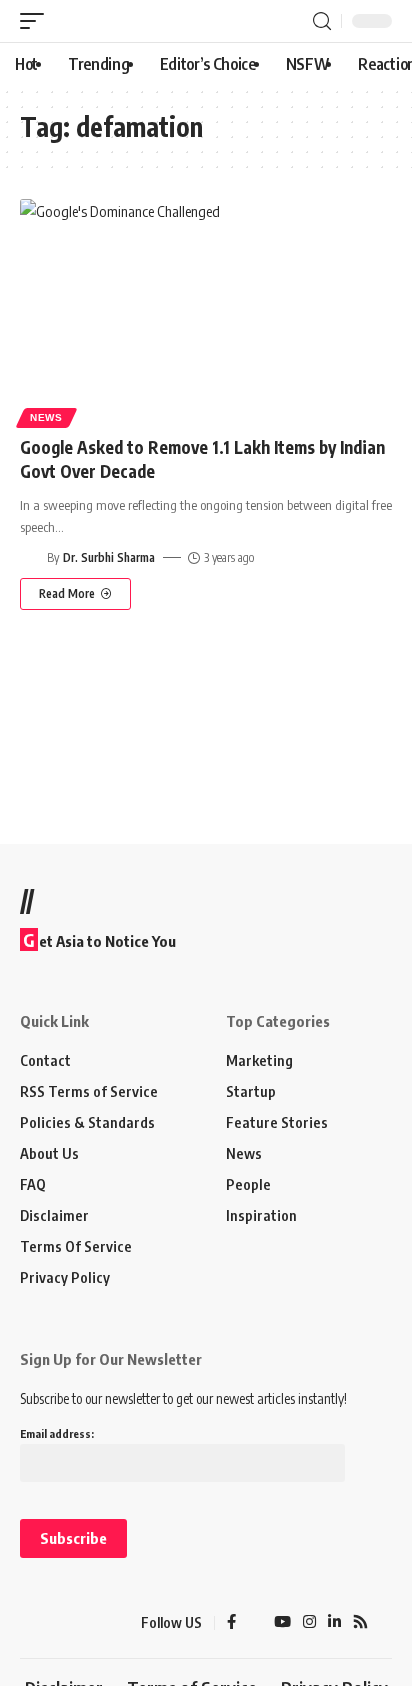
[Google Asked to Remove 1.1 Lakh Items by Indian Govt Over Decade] (206, 310)
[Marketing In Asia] (55, 1623)
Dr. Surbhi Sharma (109, 557)
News (46, 417)
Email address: (57, 1433)
